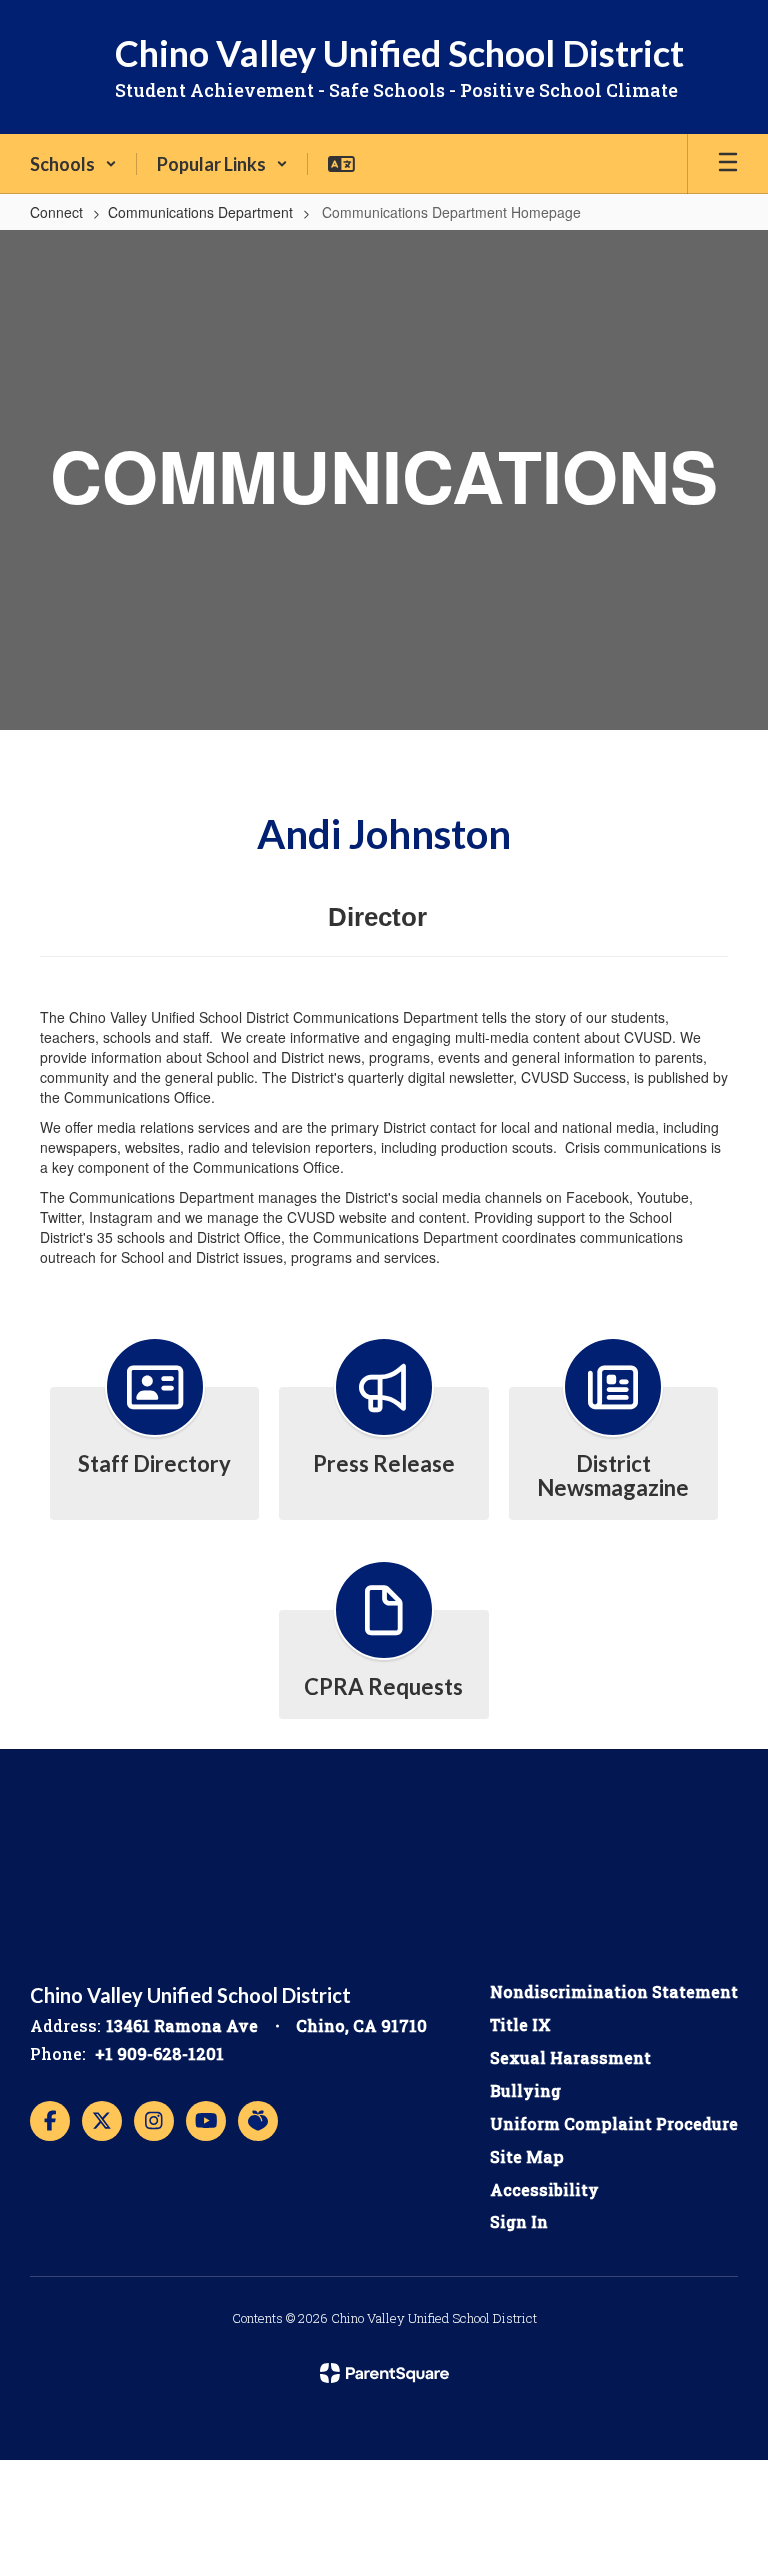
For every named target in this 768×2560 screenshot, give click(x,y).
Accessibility (544, 2189)
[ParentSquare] (384, 2373)
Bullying (525, 2090)
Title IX (520, 2024)
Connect (56, 212)
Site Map (527, 2156)
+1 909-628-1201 (159, 2053)
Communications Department (200, 212)
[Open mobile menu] (728, 164)
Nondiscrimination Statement (614, 1991)
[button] (73, 164)
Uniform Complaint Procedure (614, 2123)
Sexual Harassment (570, 2057)
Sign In (519, 2221)
